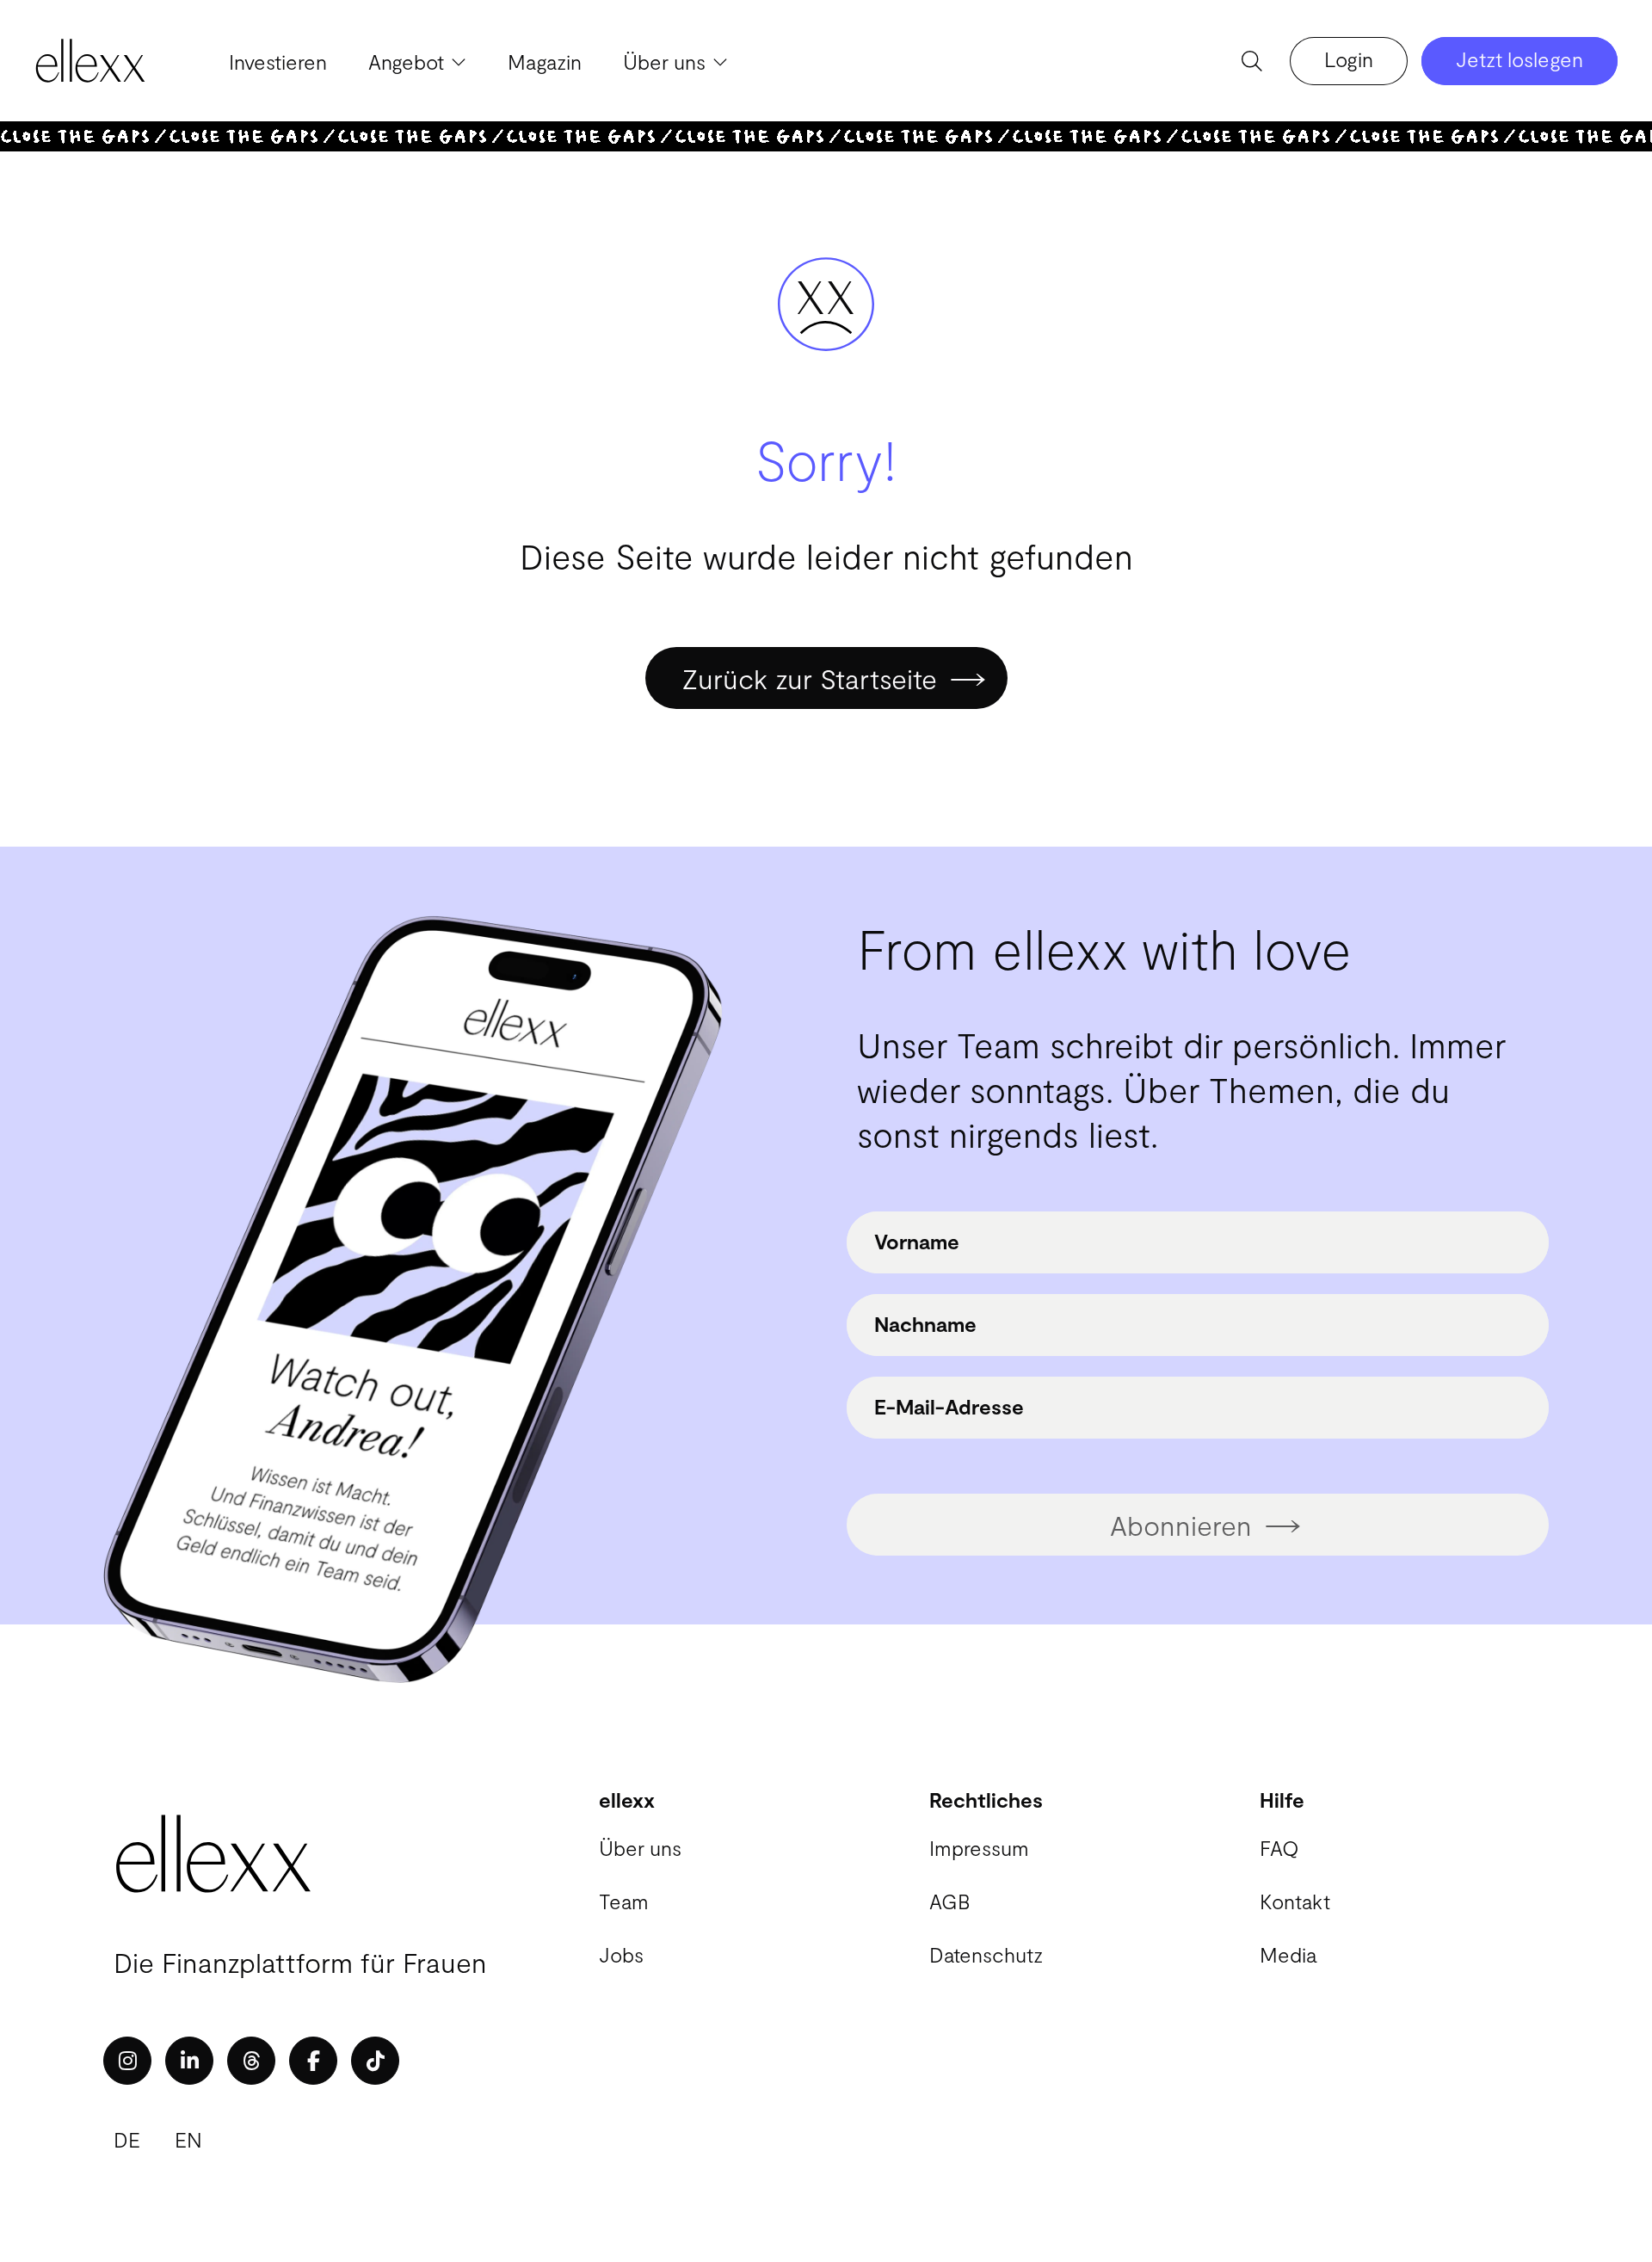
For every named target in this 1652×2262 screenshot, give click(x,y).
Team (624, 1901)
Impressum (979, 1848)
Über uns (640, 1848)
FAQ (1279, 1848)
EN (188, 2139)
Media (1288, 1954)
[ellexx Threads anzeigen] (251, 2061)
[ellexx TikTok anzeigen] (375, 2061)
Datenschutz (986, 1954)
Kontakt (1295, 1901)
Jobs (621, 1954)
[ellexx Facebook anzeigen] (313, 2061)
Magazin (545, 62)
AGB (949, 1901)
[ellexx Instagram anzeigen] (127, 2061)
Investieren (278, 62)
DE (127, 2139)
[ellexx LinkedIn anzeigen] (189, 2061)
